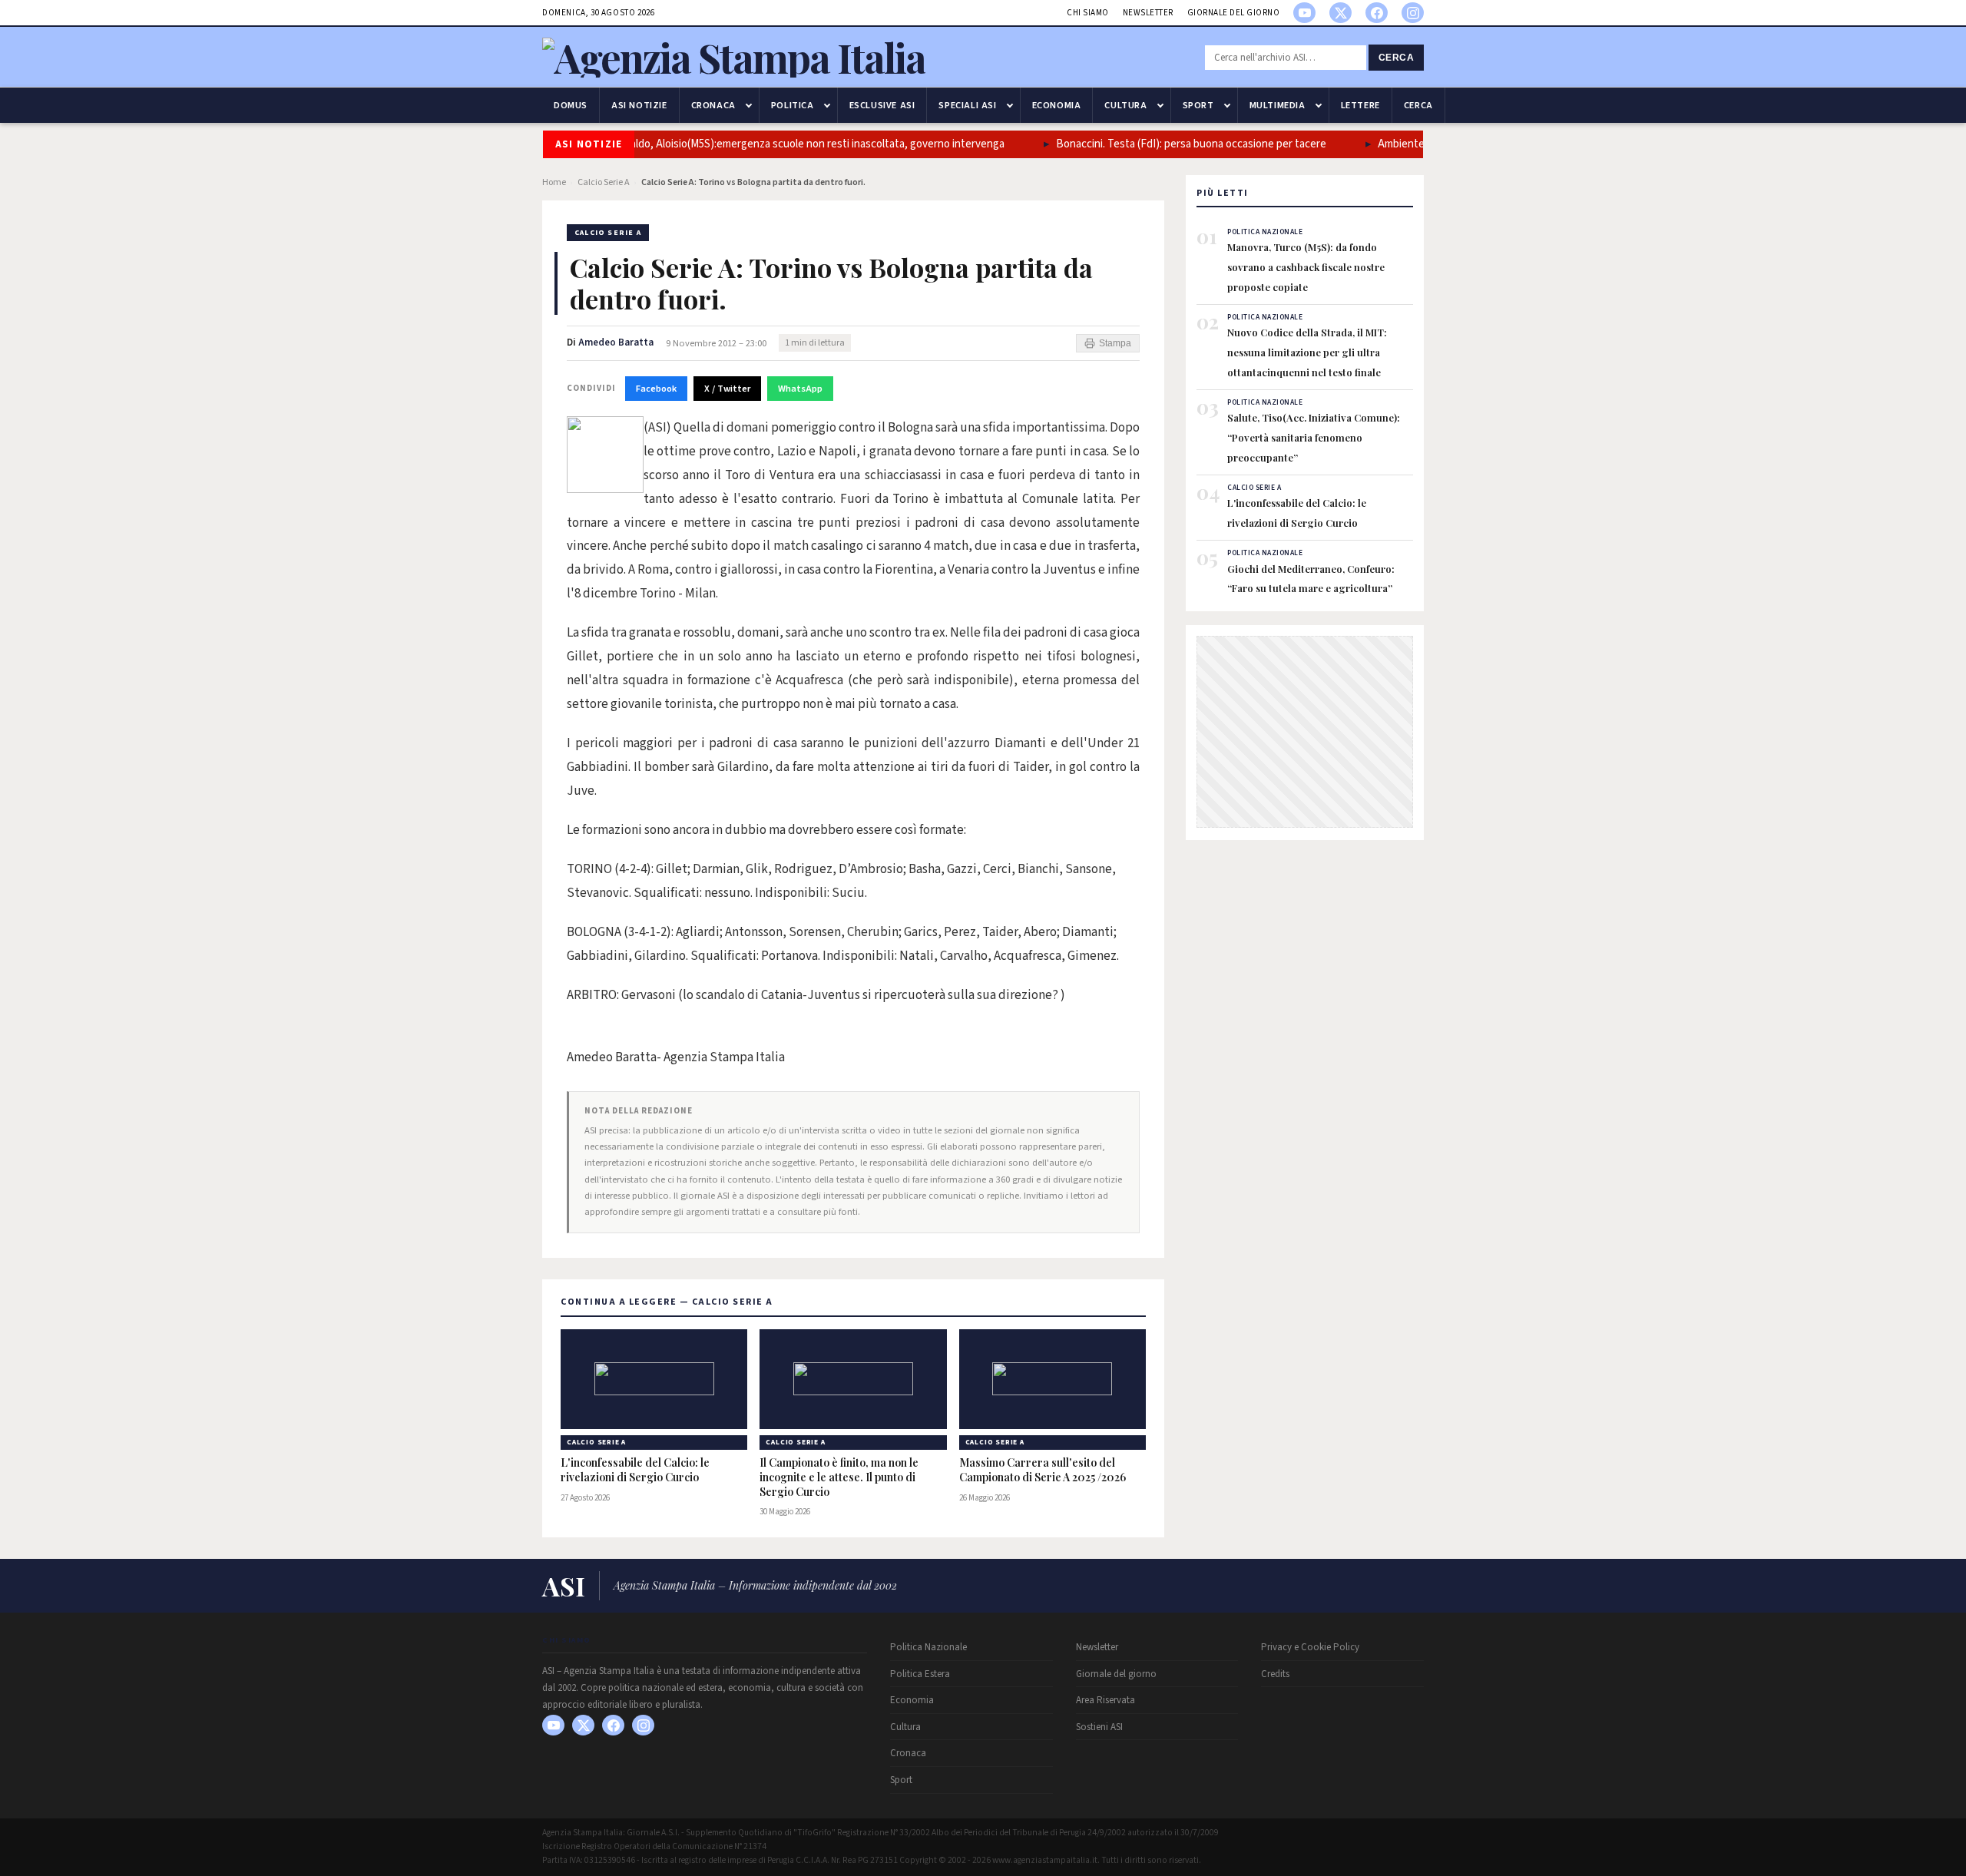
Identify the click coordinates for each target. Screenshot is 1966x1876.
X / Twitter (727, 389)
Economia (1057, 105)
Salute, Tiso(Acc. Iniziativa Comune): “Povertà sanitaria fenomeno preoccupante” (1314, 437)
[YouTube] (1304, 13)
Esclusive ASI (882, 105)
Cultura (1125, 105)
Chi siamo (1088, 13)
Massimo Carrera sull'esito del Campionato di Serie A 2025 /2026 (1043, 1470)
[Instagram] (1413, 13)
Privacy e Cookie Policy (1310, 1647)
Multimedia (1278, 105)
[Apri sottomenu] (749, 105)
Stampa (1115, 343)
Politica (793, 105)
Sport (1198, 105)
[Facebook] (1377, 13)
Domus (571, 105)
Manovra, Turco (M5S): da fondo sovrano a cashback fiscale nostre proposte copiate (1306, 266)
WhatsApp (800, 389)
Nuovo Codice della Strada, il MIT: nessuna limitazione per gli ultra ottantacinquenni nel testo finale (1307, 352)
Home (554, 182)
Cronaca (713, 105)
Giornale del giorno (1234, 13)
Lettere (1360, 105)
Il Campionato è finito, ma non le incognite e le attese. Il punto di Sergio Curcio (839, 1477)
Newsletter (1148, 13)
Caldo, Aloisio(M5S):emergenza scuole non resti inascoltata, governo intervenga (785, 144)
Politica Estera (920, 1674)
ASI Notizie (639, 105)
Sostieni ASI (1099, 1727)
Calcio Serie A (604, 182)
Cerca (1397, 58)
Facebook (656, 389)
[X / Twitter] (1340, 13)
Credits (1275, 1674)
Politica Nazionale (928, 1647)
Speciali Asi (967, 105)
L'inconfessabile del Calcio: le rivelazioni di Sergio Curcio (635, 1470)
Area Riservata (1105, 1700)
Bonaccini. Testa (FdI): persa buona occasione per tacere (1162, 144)
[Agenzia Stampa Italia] (734, 57)
